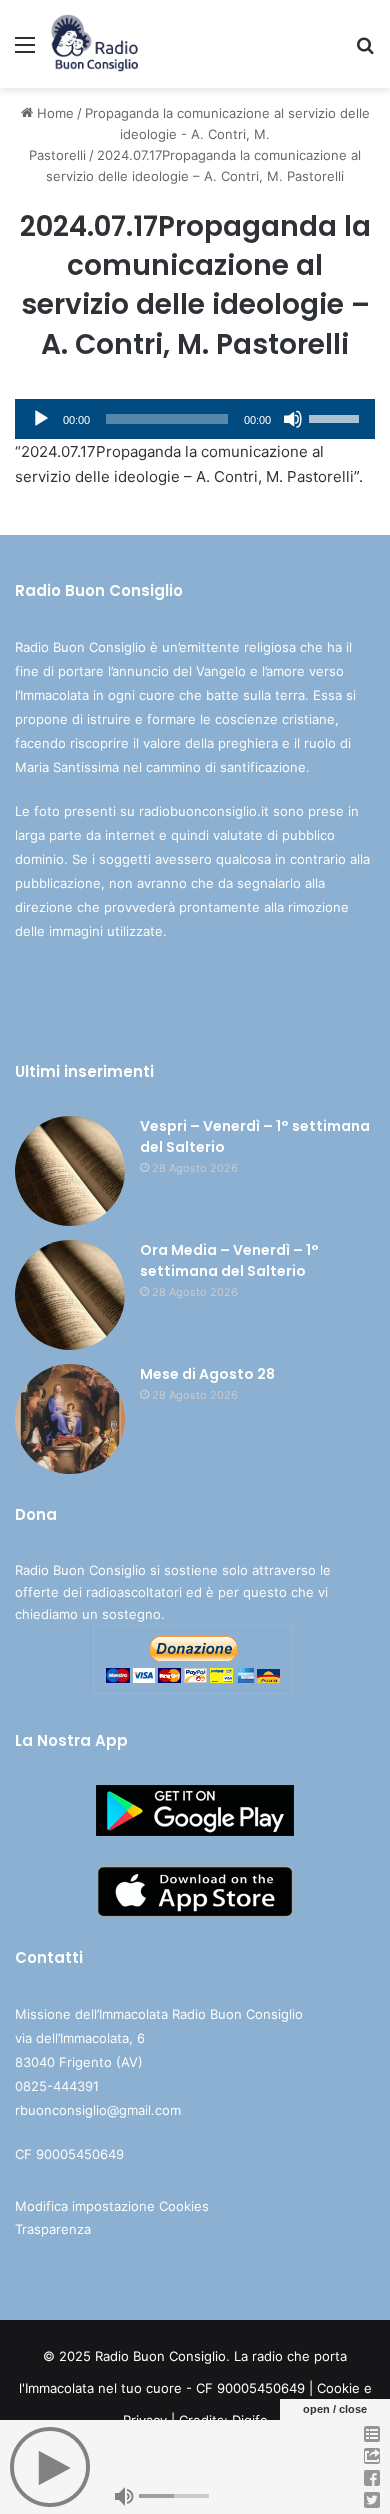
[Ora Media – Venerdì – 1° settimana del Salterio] (70, 1295)
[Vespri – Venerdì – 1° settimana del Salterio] (70, 1171)
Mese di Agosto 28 (207, 1374)
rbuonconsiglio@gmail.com (98, 2110)
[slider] (337, 417)
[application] (195, 419)
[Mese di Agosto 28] (70, 1419)
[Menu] (25, 51)
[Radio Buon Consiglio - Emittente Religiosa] (95, 44)
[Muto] (293, 419)
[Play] (41, 419)
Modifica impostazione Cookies (112, 2206)
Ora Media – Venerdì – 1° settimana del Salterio (229, 1260)
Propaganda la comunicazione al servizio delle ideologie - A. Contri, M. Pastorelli (199, 134)
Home (53, 113)
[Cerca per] (365, 51)
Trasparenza (53, 2229)
